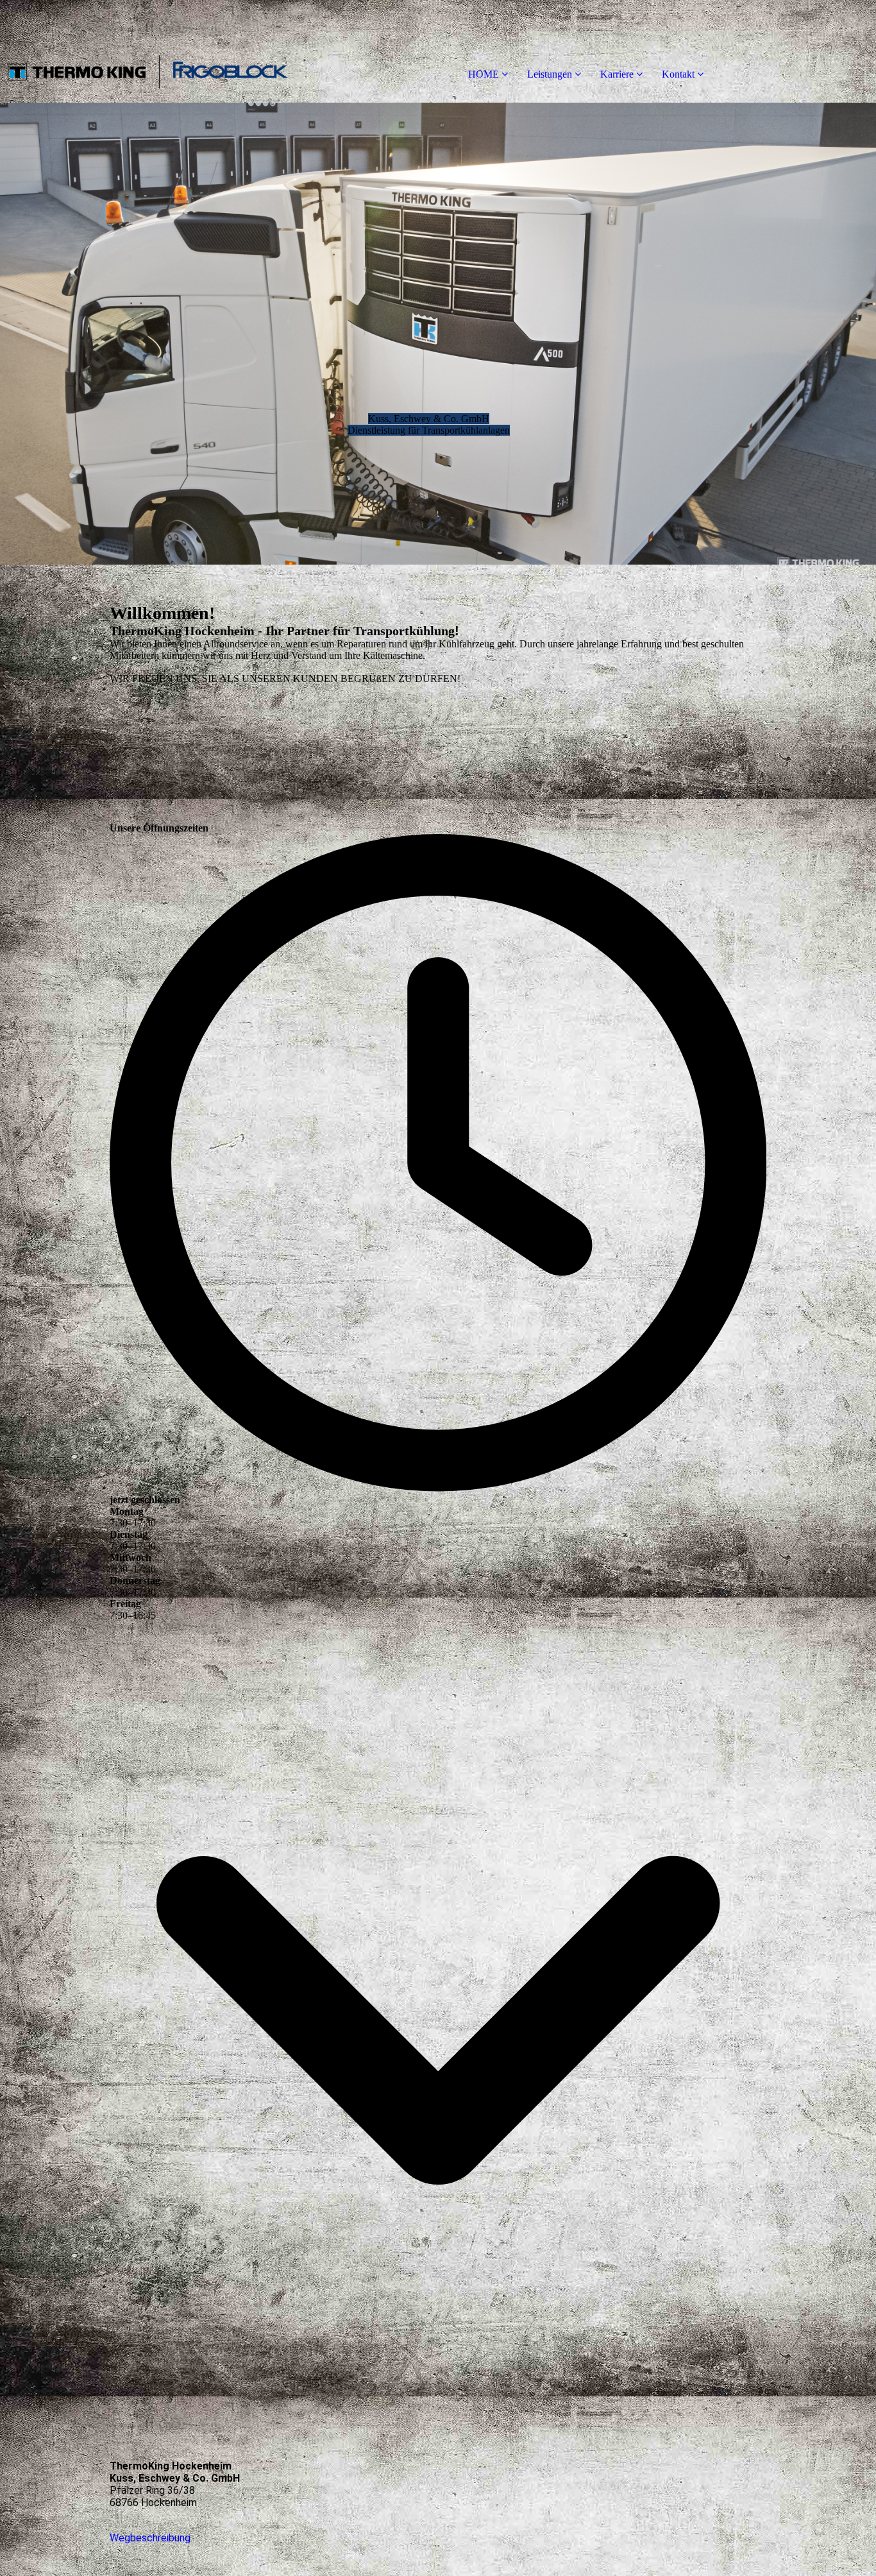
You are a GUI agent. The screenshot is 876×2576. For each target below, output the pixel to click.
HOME (484, 74)
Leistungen (550, 74)
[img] (147, 51)
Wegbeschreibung (150, 2538)
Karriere (617, 74)
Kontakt (678, 74)
